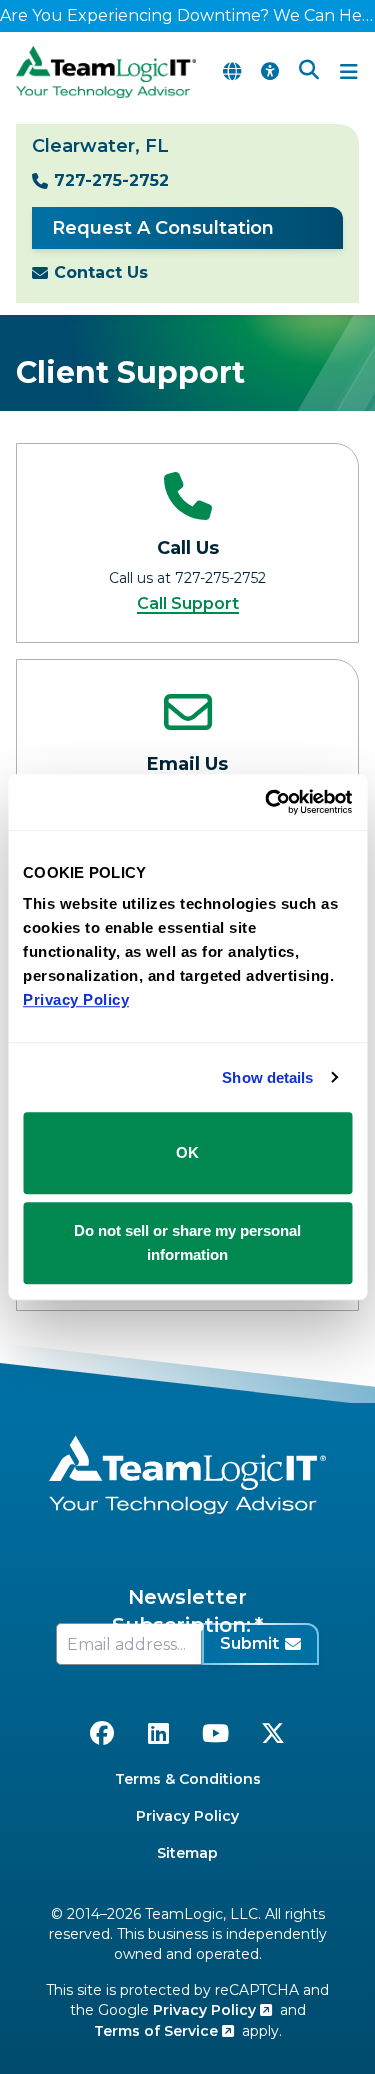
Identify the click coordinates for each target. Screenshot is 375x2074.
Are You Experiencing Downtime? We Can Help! (187, 15)
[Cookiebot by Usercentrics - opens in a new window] (267, 802)
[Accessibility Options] (270, 72)
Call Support (188, 604)
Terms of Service (158, 2031)
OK (187, 1152)
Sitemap (187, 1853)
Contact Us (101, 272)
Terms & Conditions (188, 1779)
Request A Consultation (163, 228)
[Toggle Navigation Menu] (349, 72)
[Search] (309, 72)
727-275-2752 (111, 180)
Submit (249, 1643)
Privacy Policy (187, 1816)
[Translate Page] (232, 72)
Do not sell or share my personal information (187, 1242)
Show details (267, 1077)
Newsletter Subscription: (181, 1611)
